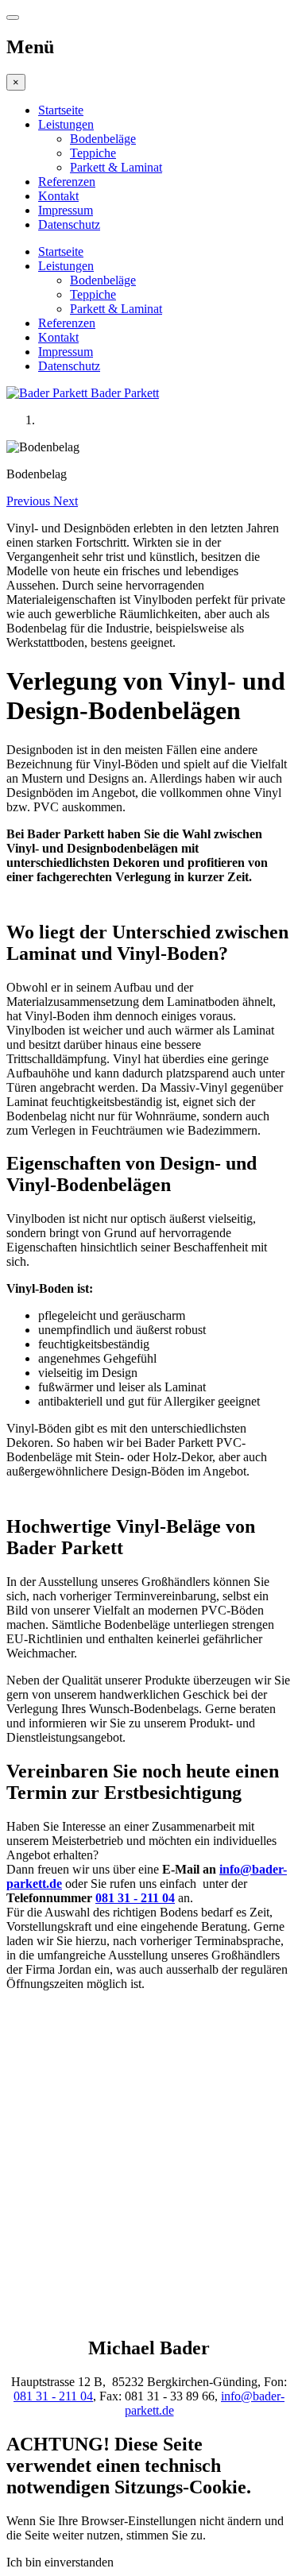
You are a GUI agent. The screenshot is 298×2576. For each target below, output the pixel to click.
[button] (30, 501)
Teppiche (93, 153)
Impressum (66, 210)
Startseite (61, 110)
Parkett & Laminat (116, 167)
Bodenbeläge (103, 139)
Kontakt (58, 196)
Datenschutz (69, 224)
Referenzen (67, 182)
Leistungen (66, 124)
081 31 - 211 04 (135, 1898)
